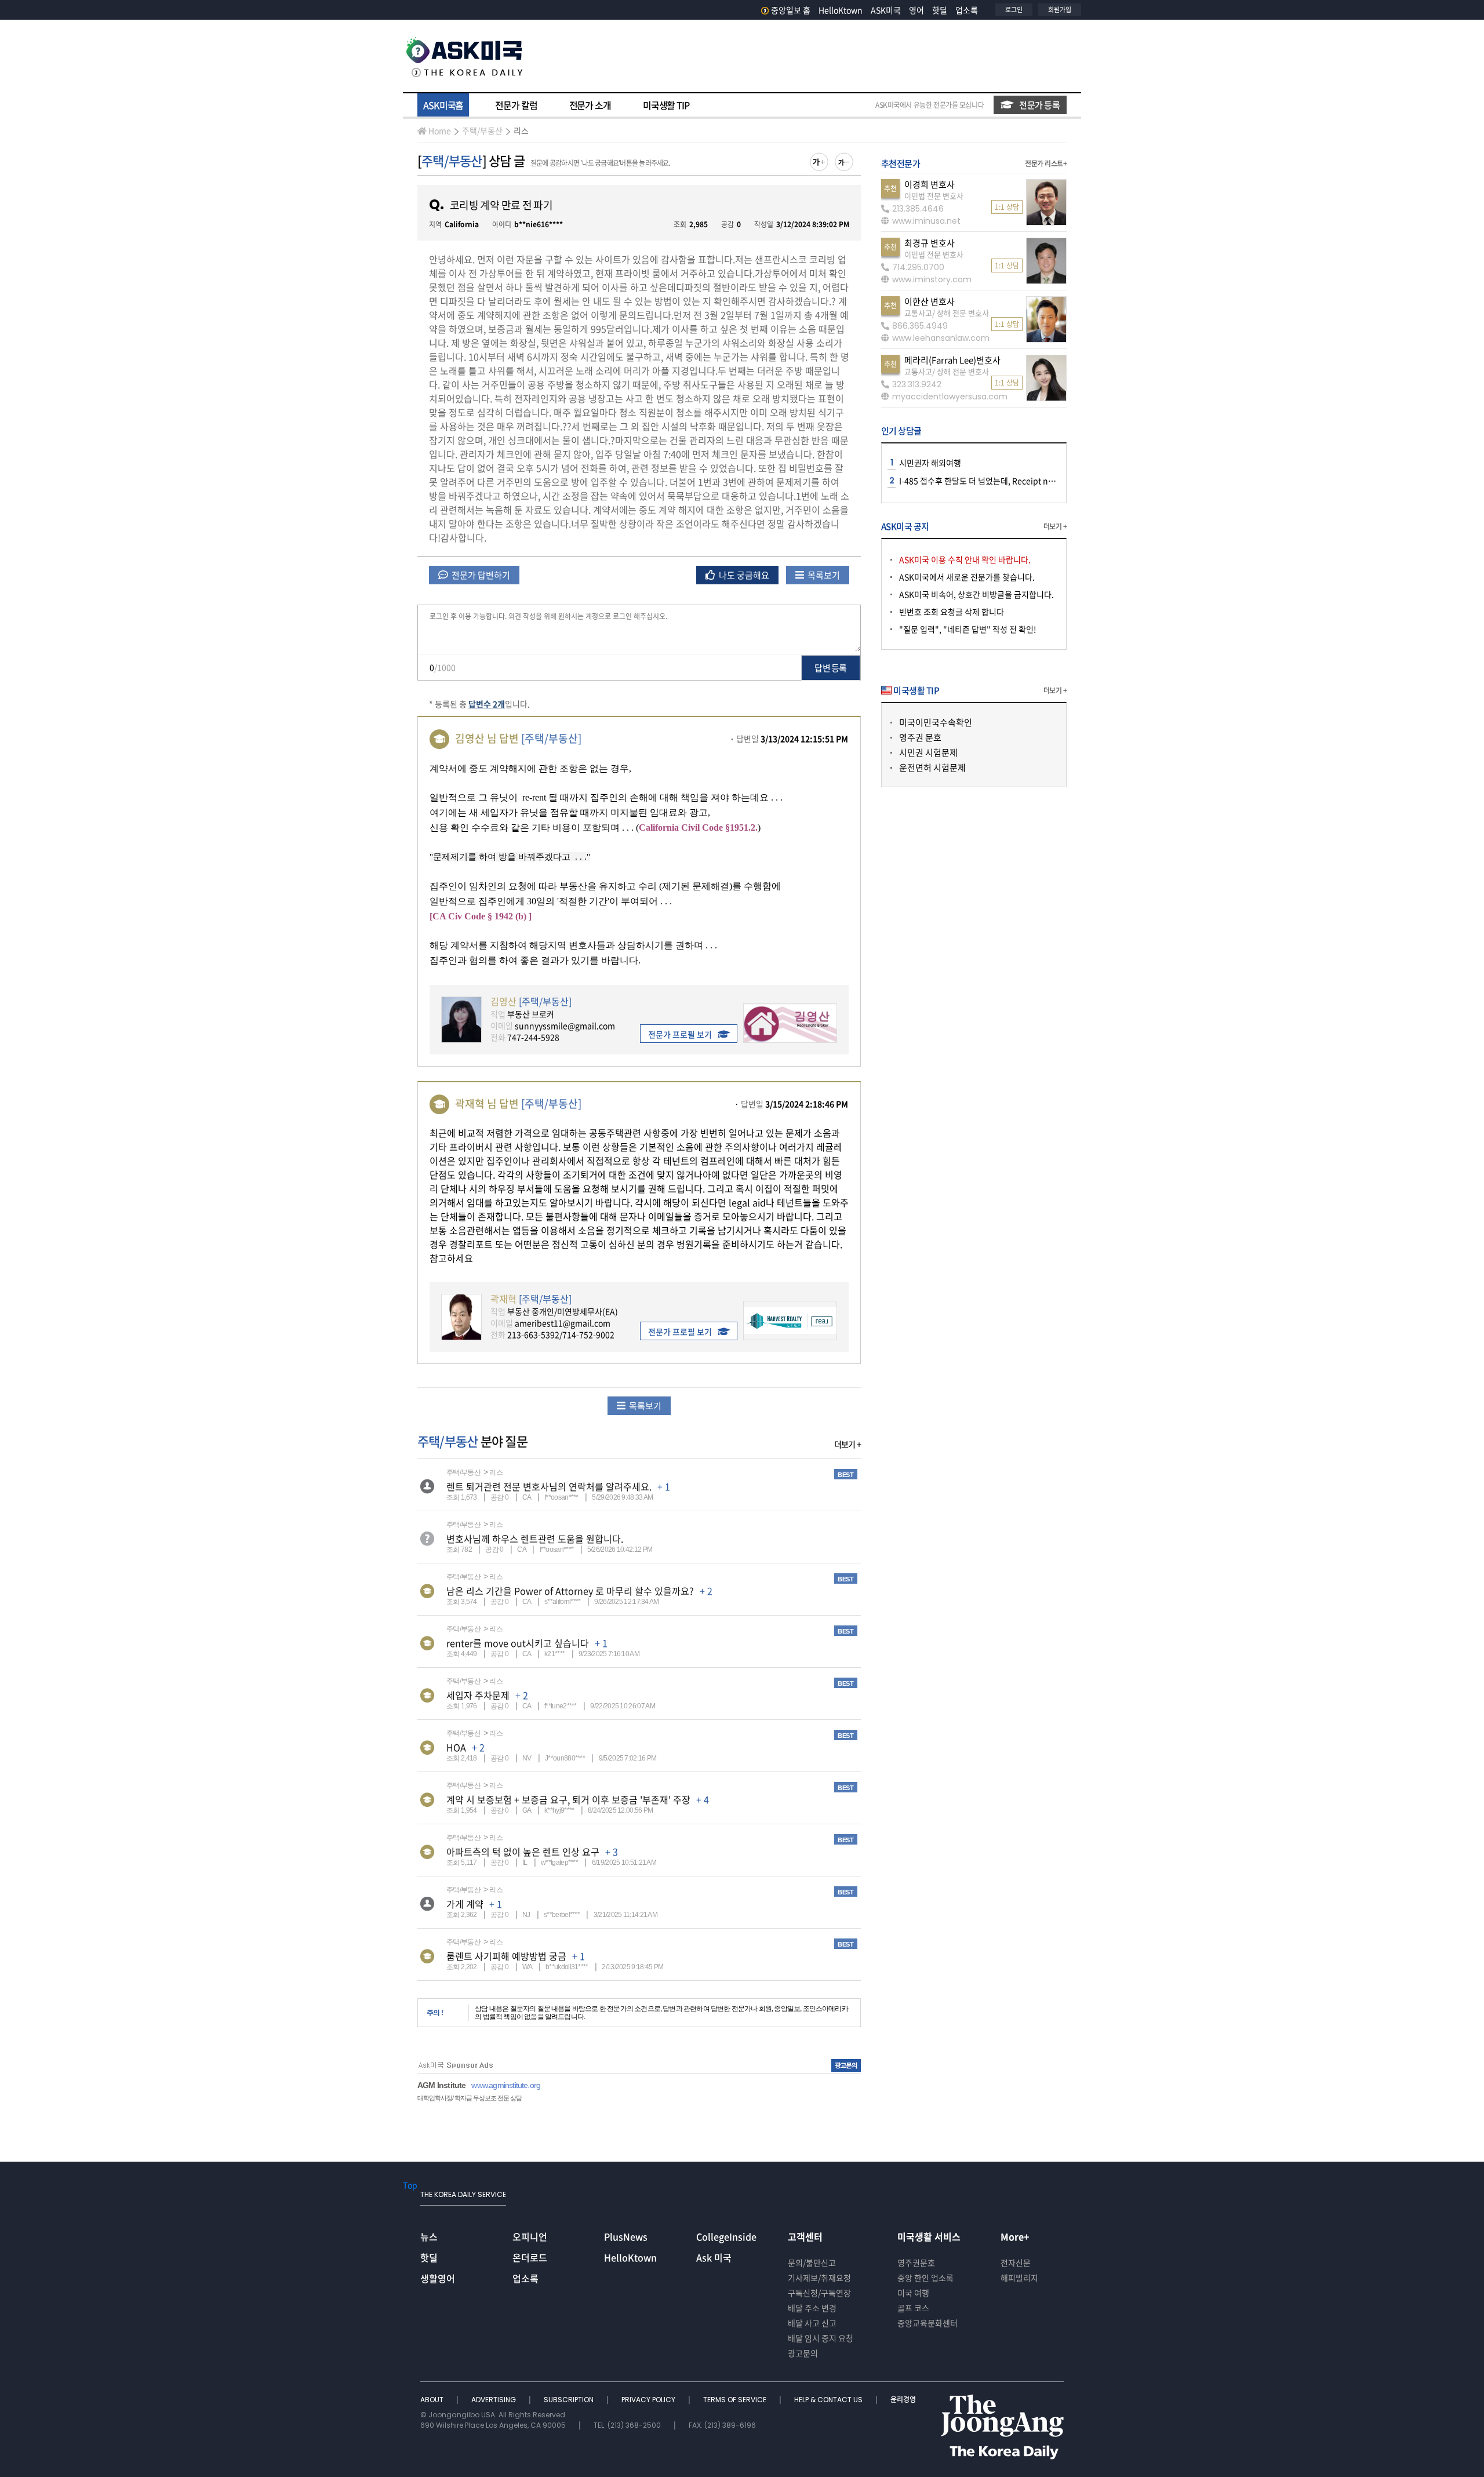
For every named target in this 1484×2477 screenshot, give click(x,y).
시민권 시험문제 (928, 752)
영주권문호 (916, 2263)
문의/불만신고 (812, 2263)
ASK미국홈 (443, 105)
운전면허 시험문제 (932, 768)
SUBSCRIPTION (570, 2400)
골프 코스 (913, 2308)
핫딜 (940, 10)
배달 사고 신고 (812, 2323)
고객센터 (805, 2236)
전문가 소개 (590, 105)
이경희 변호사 (930, 184)
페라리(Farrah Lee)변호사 (952, 360)
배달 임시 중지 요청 (821, 2338)
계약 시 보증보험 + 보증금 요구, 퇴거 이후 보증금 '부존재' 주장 (568, 1799)
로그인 (1014, 10)
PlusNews (626, 2236)
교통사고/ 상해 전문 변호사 (947, 313)
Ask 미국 (714, 2257)
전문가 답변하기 (480, 575)
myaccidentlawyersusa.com (950, 397)
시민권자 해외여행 (930, 463)
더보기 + (848, 1444)
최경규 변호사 (930, 243)
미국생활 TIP (666, 105)
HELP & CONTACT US (829, 2400)
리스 (521, 130)
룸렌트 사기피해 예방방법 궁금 (506, 1956)
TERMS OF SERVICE (736, 2400)
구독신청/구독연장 (819, 2293)
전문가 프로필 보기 (680, 1034)
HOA (456, 1747)
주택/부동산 (482, 130)
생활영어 (438, 2278)
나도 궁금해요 (743, 575)
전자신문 (1016, 2263)
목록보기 (823, 575)
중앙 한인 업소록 (925, 2278)
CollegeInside (726, 2236)
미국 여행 (913, 2293)
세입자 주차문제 (478, 1695)
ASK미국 (886, 10)
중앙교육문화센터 (927, 2323)
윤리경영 (903, 2400)
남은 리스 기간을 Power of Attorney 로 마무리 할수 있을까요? (570, 1591)
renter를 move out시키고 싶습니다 (518, 1643)
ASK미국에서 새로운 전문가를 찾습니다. (967, 577)
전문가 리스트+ (1046, 163)
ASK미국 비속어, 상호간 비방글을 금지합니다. (976, 594)
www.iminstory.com (932, 279)
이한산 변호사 (930, 301)
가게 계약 (465, 1904)
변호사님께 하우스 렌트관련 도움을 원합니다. (535, 1538)
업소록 (967, 10)
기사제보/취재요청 (819, 2278)
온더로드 (530, 2257)
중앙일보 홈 (791, 10)
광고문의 (803, 2353)
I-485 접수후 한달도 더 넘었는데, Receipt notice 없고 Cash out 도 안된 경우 (1030, 481)
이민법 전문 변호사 (934, 196)
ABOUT (433, 2400)
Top (410, 2185)
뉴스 (429, 2236)
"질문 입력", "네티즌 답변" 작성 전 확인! (968, 629)
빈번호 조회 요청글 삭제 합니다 (952, 612)
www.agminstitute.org (506, 2085)
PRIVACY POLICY (649, 2400)
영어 (916, 10)
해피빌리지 (1019, 2278)
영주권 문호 (920, 737)
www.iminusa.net (926, 221)
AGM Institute (441, 2085)
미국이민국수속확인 (936, 722)
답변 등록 (830, 668)
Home (440, 130)
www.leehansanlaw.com (941, 338)
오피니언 (530, 2236)
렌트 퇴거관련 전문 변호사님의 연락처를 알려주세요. (549, 1486)
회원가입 (1060, 10)
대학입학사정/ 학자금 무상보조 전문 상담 (470, 2098)
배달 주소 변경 (812, 2308)
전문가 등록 (1039, 105)
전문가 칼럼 (516, 105)
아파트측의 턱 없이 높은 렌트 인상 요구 (523, 1852)
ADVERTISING (494, 2400)
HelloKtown (841, 10)
